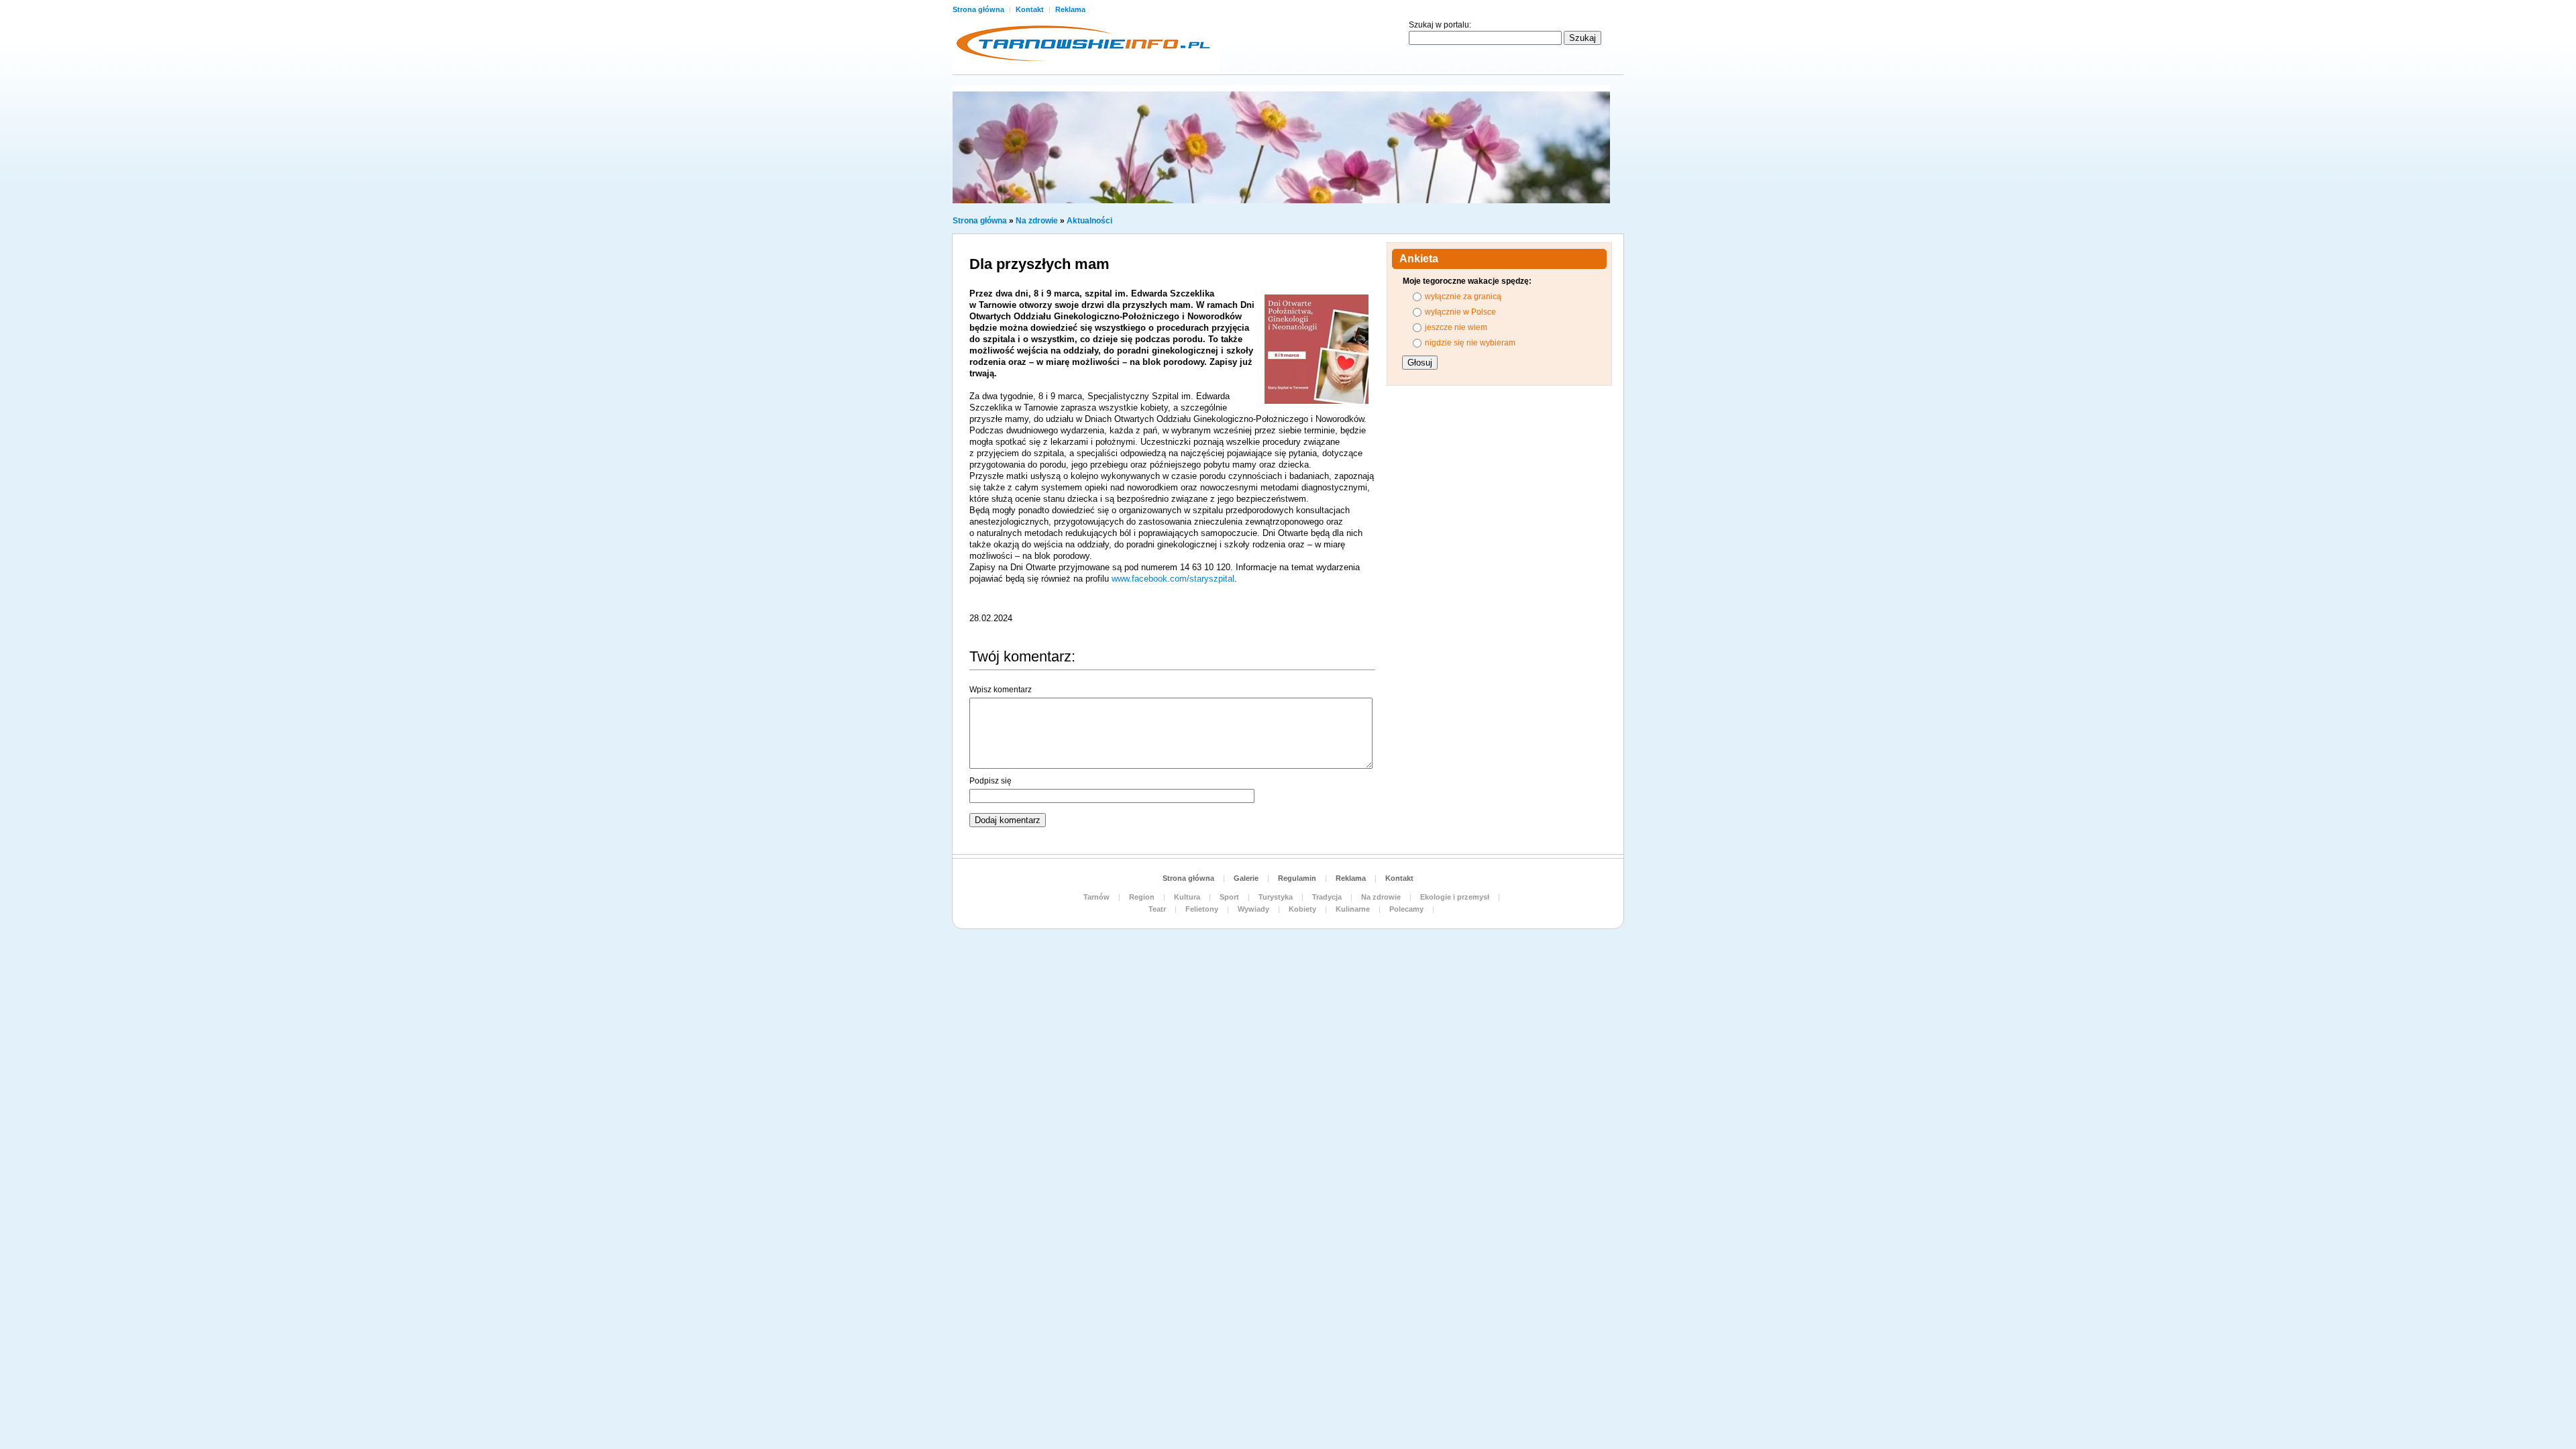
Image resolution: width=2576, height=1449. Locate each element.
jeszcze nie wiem (1456, 327)
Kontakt (1031, 9)
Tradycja (1327, 897)
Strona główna (979, 9)
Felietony (1202, 909)
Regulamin (1297, 878)
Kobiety (1302, 909)
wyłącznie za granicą (1463, 297)
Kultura (1187, 897)
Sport (1229, 897)
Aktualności (1089, 221)
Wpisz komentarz (1001, 690)
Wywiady (1253, 909)
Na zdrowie (1037, 221)
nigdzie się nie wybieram (1470, 343)
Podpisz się (990, 781)
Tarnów (1096, 897)
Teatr (1157, 909)
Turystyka (1276, 897)
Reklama (1070, 9)
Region (1142, 897)
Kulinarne (1353, 909)
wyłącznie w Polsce (1460, 312)
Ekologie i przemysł (1455, 897)
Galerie (1246, 878)
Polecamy (1406, 909)
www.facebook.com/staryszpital (1173, 579)
